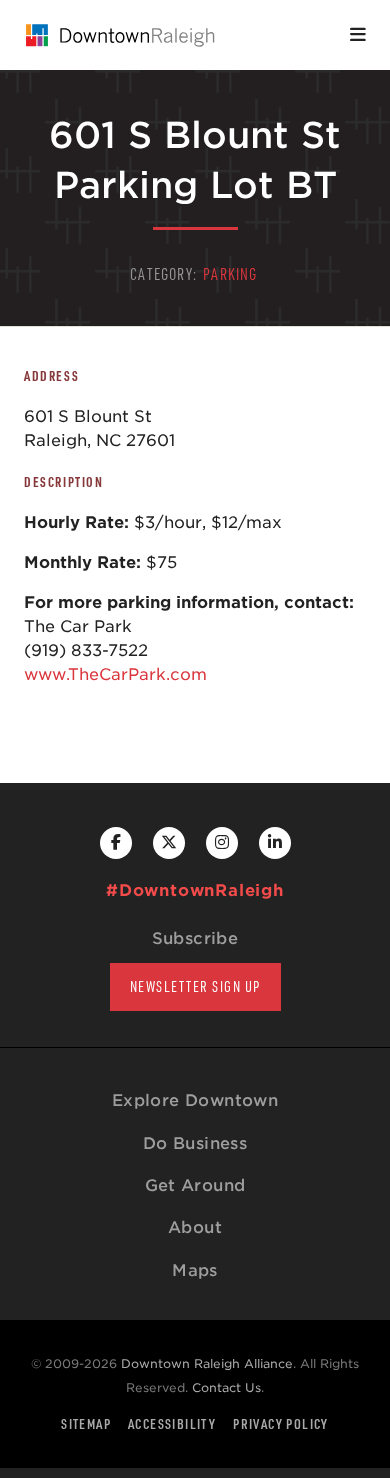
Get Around (195, 1185)
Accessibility (172, 1423)
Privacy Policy (281, 1423)
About (195, 1227)
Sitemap (86, 1423)
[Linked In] (275, 843)
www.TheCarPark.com (115, 674)
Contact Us (226, 1387)
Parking (230, 274)
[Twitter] (169, 843)
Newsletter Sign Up (195, 986)
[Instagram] (222, 843)
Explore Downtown (195, 1100)
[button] (358, 35)
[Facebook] (116, 843)
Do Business (195, 1143)
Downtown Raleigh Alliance (207, 1363)
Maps (195, 1270)
